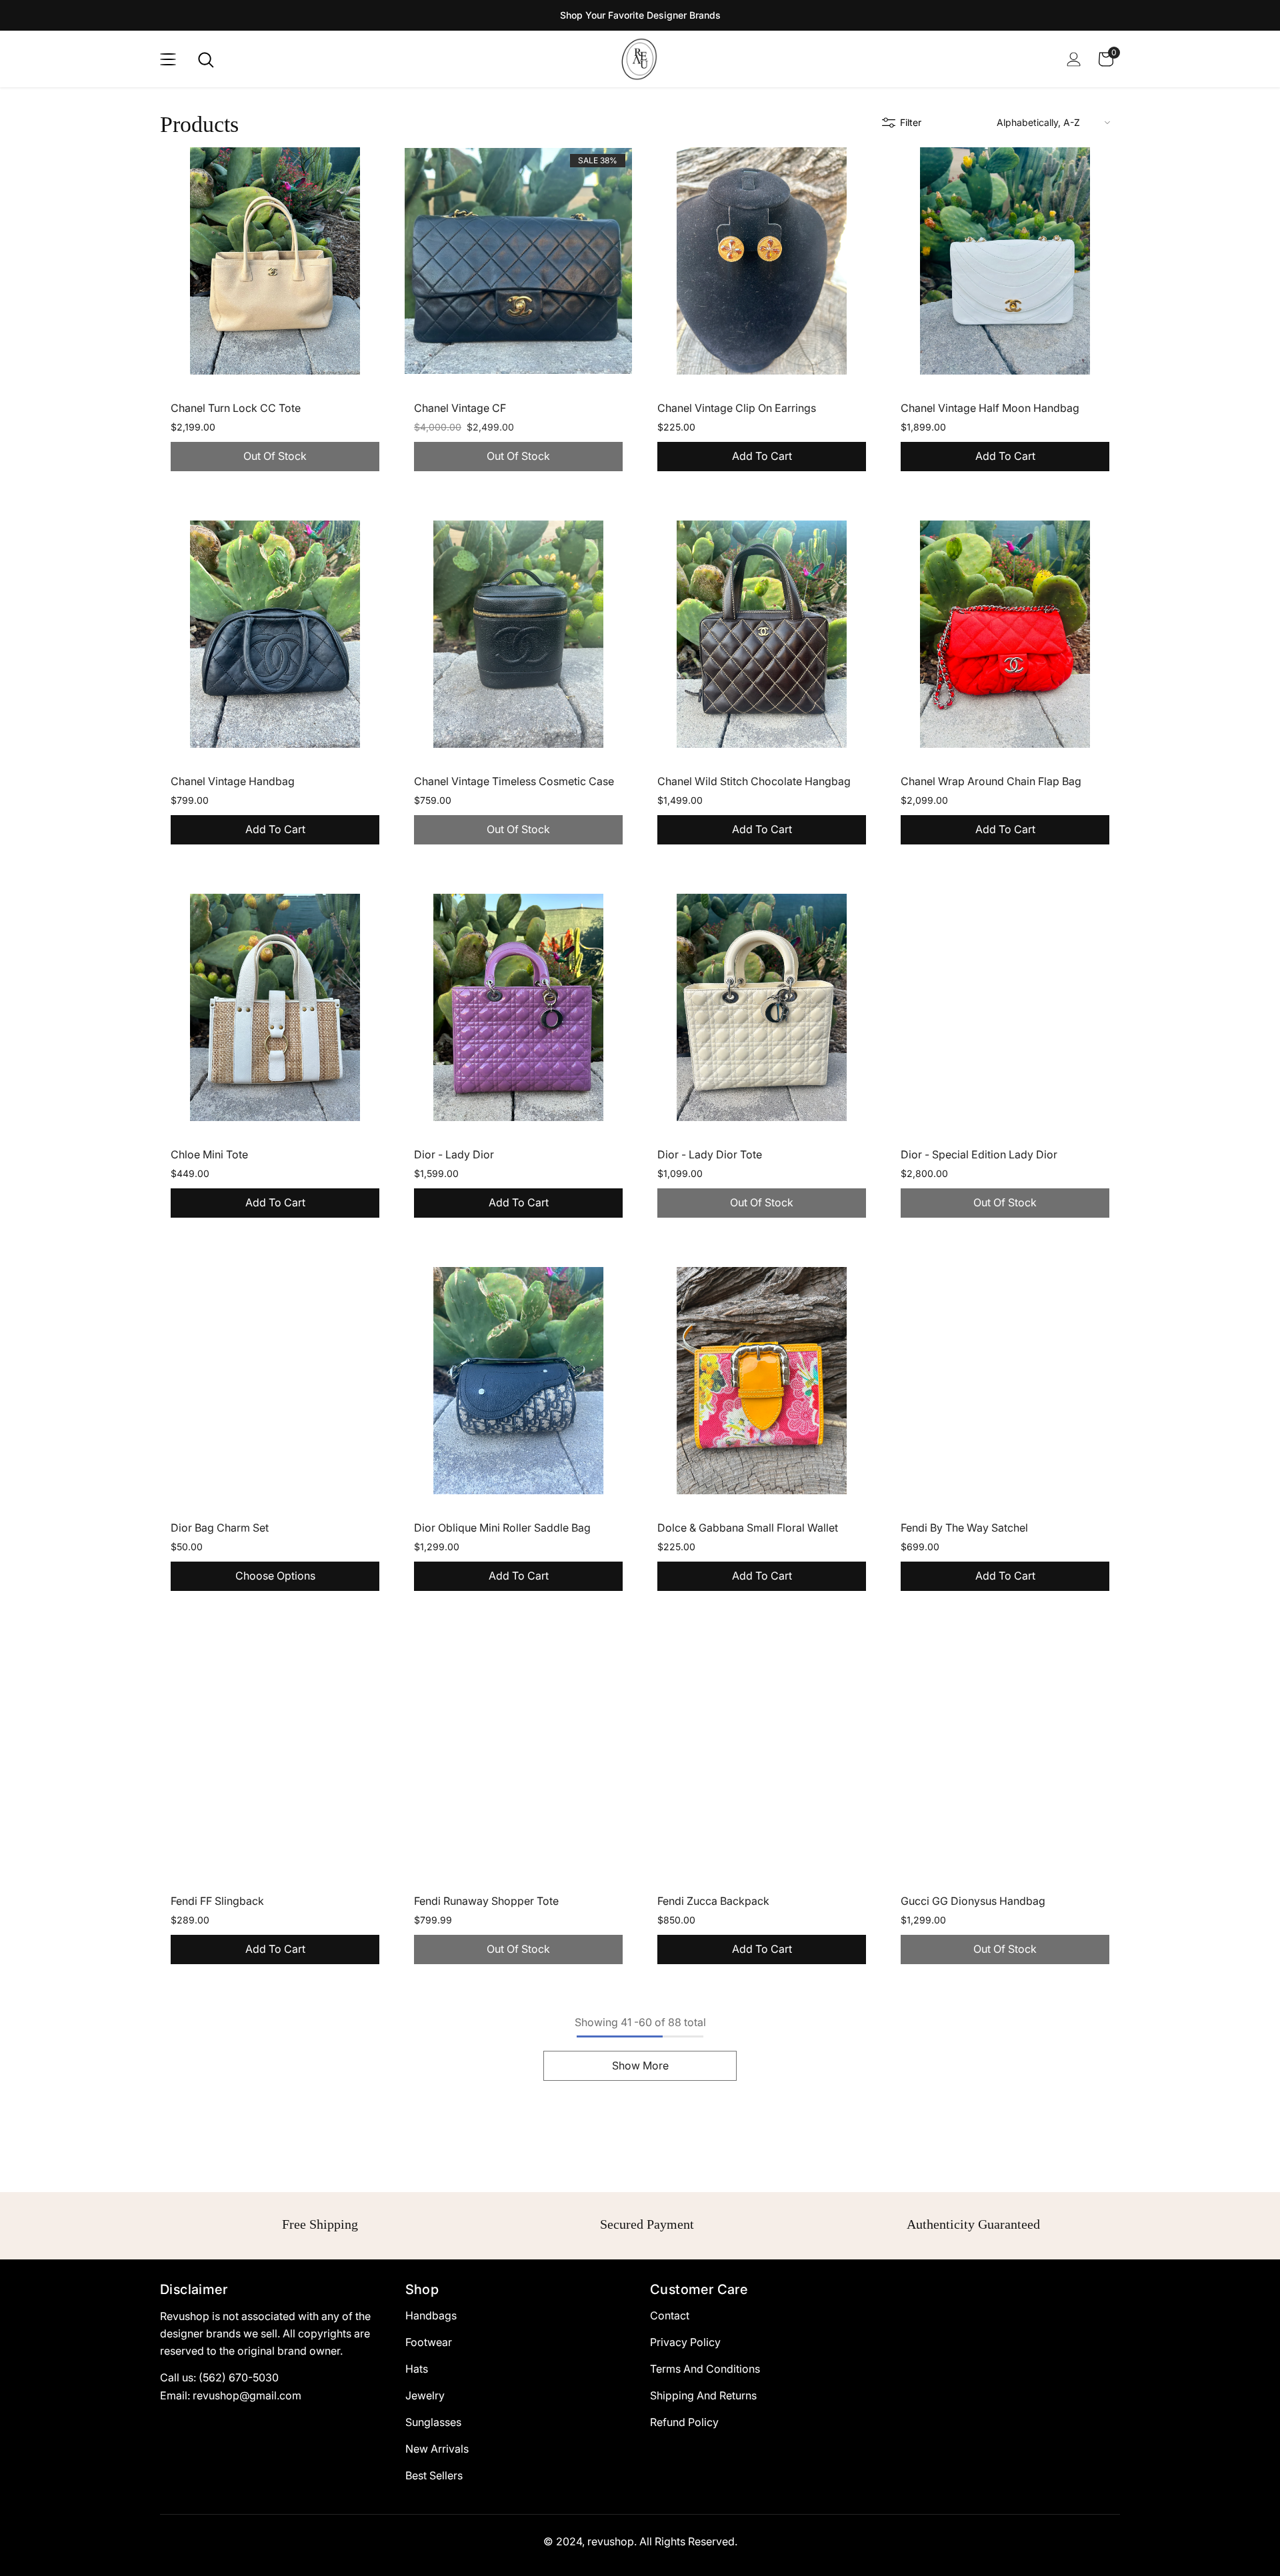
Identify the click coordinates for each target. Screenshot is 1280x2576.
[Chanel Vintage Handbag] (275, 634)
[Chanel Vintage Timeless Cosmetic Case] (518, 634)
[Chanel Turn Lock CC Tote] (275, 261)
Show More (640, 2065)
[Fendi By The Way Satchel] (1005, 1381)
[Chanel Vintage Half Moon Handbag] (1005, 261)
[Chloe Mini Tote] (275, 1007)
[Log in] (1074, 59)
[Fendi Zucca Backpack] (762, 1754)
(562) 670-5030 (239, 2387)
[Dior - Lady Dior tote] (762, 1007)
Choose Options (275, 1576)
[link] (313, 2229)
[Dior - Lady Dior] (518, 1007)
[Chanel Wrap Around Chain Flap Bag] (1005, 634)
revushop (611, 2551)
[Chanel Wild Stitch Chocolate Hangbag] (762, 634)
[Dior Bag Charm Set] (275, 1381)
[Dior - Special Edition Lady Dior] (1005, 1007)
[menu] (168, 59)
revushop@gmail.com (247, 2405)
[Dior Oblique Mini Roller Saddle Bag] (518, 1381)
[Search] (206, 60)
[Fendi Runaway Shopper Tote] (518, 1754)
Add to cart (762, 456)
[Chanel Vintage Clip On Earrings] (762, 261)
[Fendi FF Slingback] (275, 1754)
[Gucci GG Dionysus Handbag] (1005, 1754)
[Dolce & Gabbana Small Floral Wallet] (762, 1381)
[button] (1053, 122)
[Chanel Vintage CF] (518, 261)
